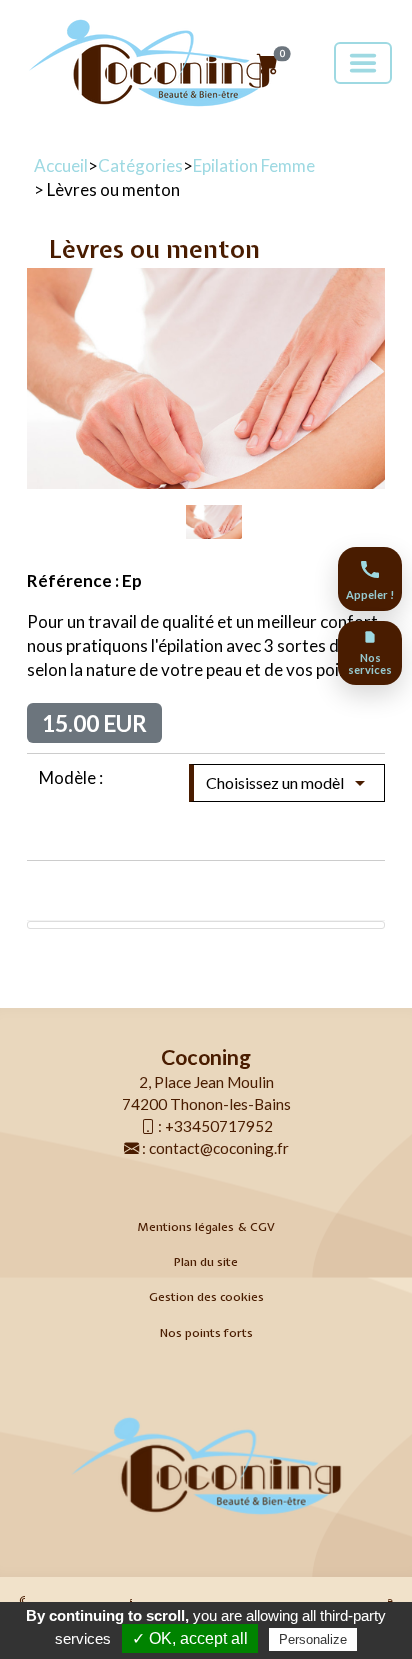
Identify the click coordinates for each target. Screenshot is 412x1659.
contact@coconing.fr (219, 1148)
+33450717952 (219, 1126)
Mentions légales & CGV (206, 1227)
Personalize (313, 1639)
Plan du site (206, 1262)
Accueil (61, 165)
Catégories (140, 165)
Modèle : (71, 777)
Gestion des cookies (206, 1297)
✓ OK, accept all (190, 1638)
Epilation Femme (254, 165)
